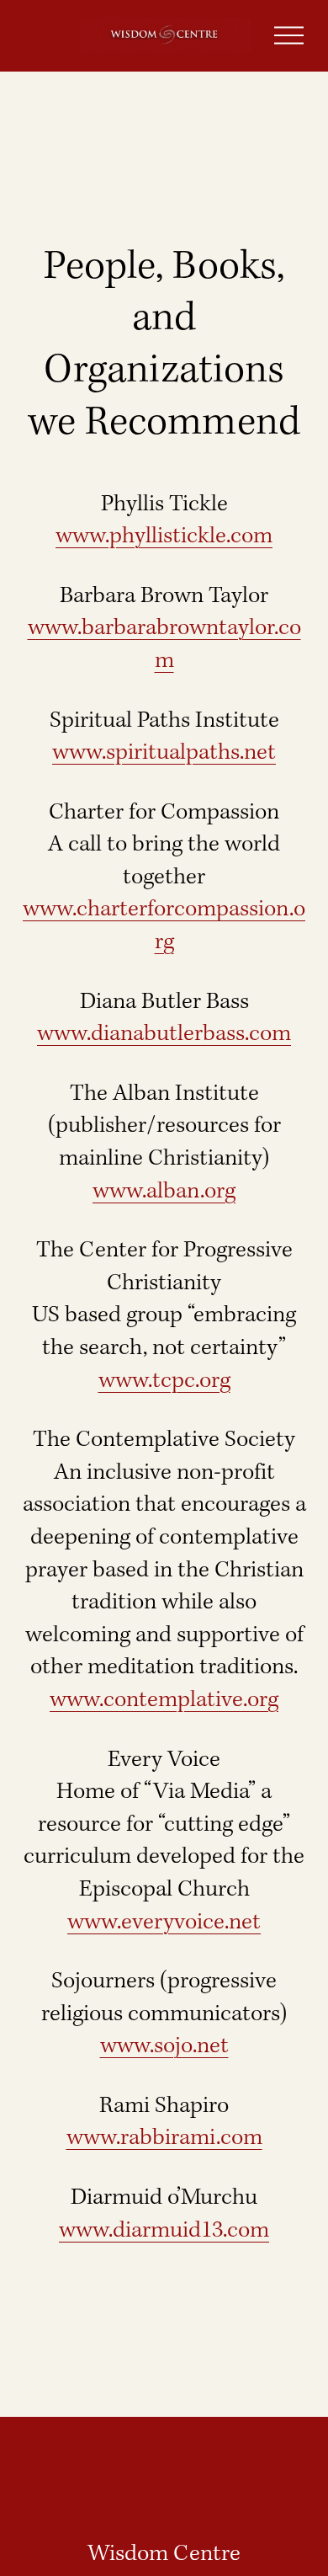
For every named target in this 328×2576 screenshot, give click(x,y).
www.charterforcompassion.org (164, 926)
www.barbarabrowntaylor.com (164, 645)
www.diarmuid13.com (164, 2231)
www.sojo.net (164, 2046)
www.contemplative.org (164, 1700)
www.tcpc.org (164, 1381)
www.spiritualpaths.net (164, 753)
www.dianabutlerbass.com (164, 1034)
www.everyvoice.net (164, 1923)
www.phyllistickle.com (164, 536)
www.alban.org (164, 1192)
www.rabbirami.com (164, 2138)
